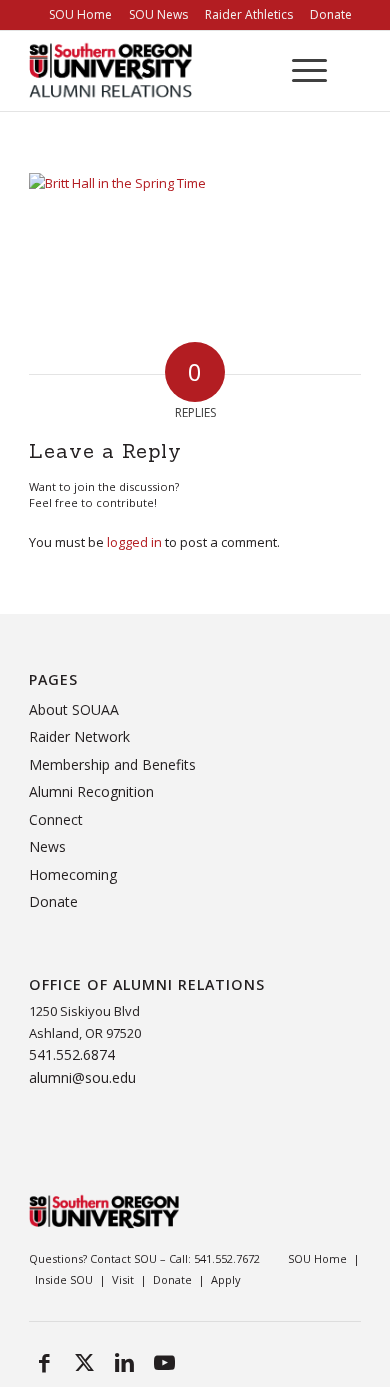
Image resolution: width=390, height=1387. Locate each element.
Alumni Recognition (91, 791)
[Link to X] (84, 1362)
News (47, 846)
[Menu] (299, 71)
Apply (226, 1279)
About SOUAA (74, 709)
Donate (53, 901)
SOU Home (317, 1258)
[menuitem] (80, 15)
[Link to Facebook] (44, 1362)
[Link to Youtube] (164, 1362)
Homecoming (73, 874)
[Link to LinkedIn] (124, 1362)
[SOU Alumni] (140, 71)
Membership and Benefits (112, 764)
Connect (56, 819)
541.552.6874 (72, 1054)
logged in (134, 542)
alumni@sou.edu (82, 1077)
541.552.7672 (227, 1258)
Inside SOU (64, 1279)
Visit (123, 1279)
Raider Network (79, 736)
